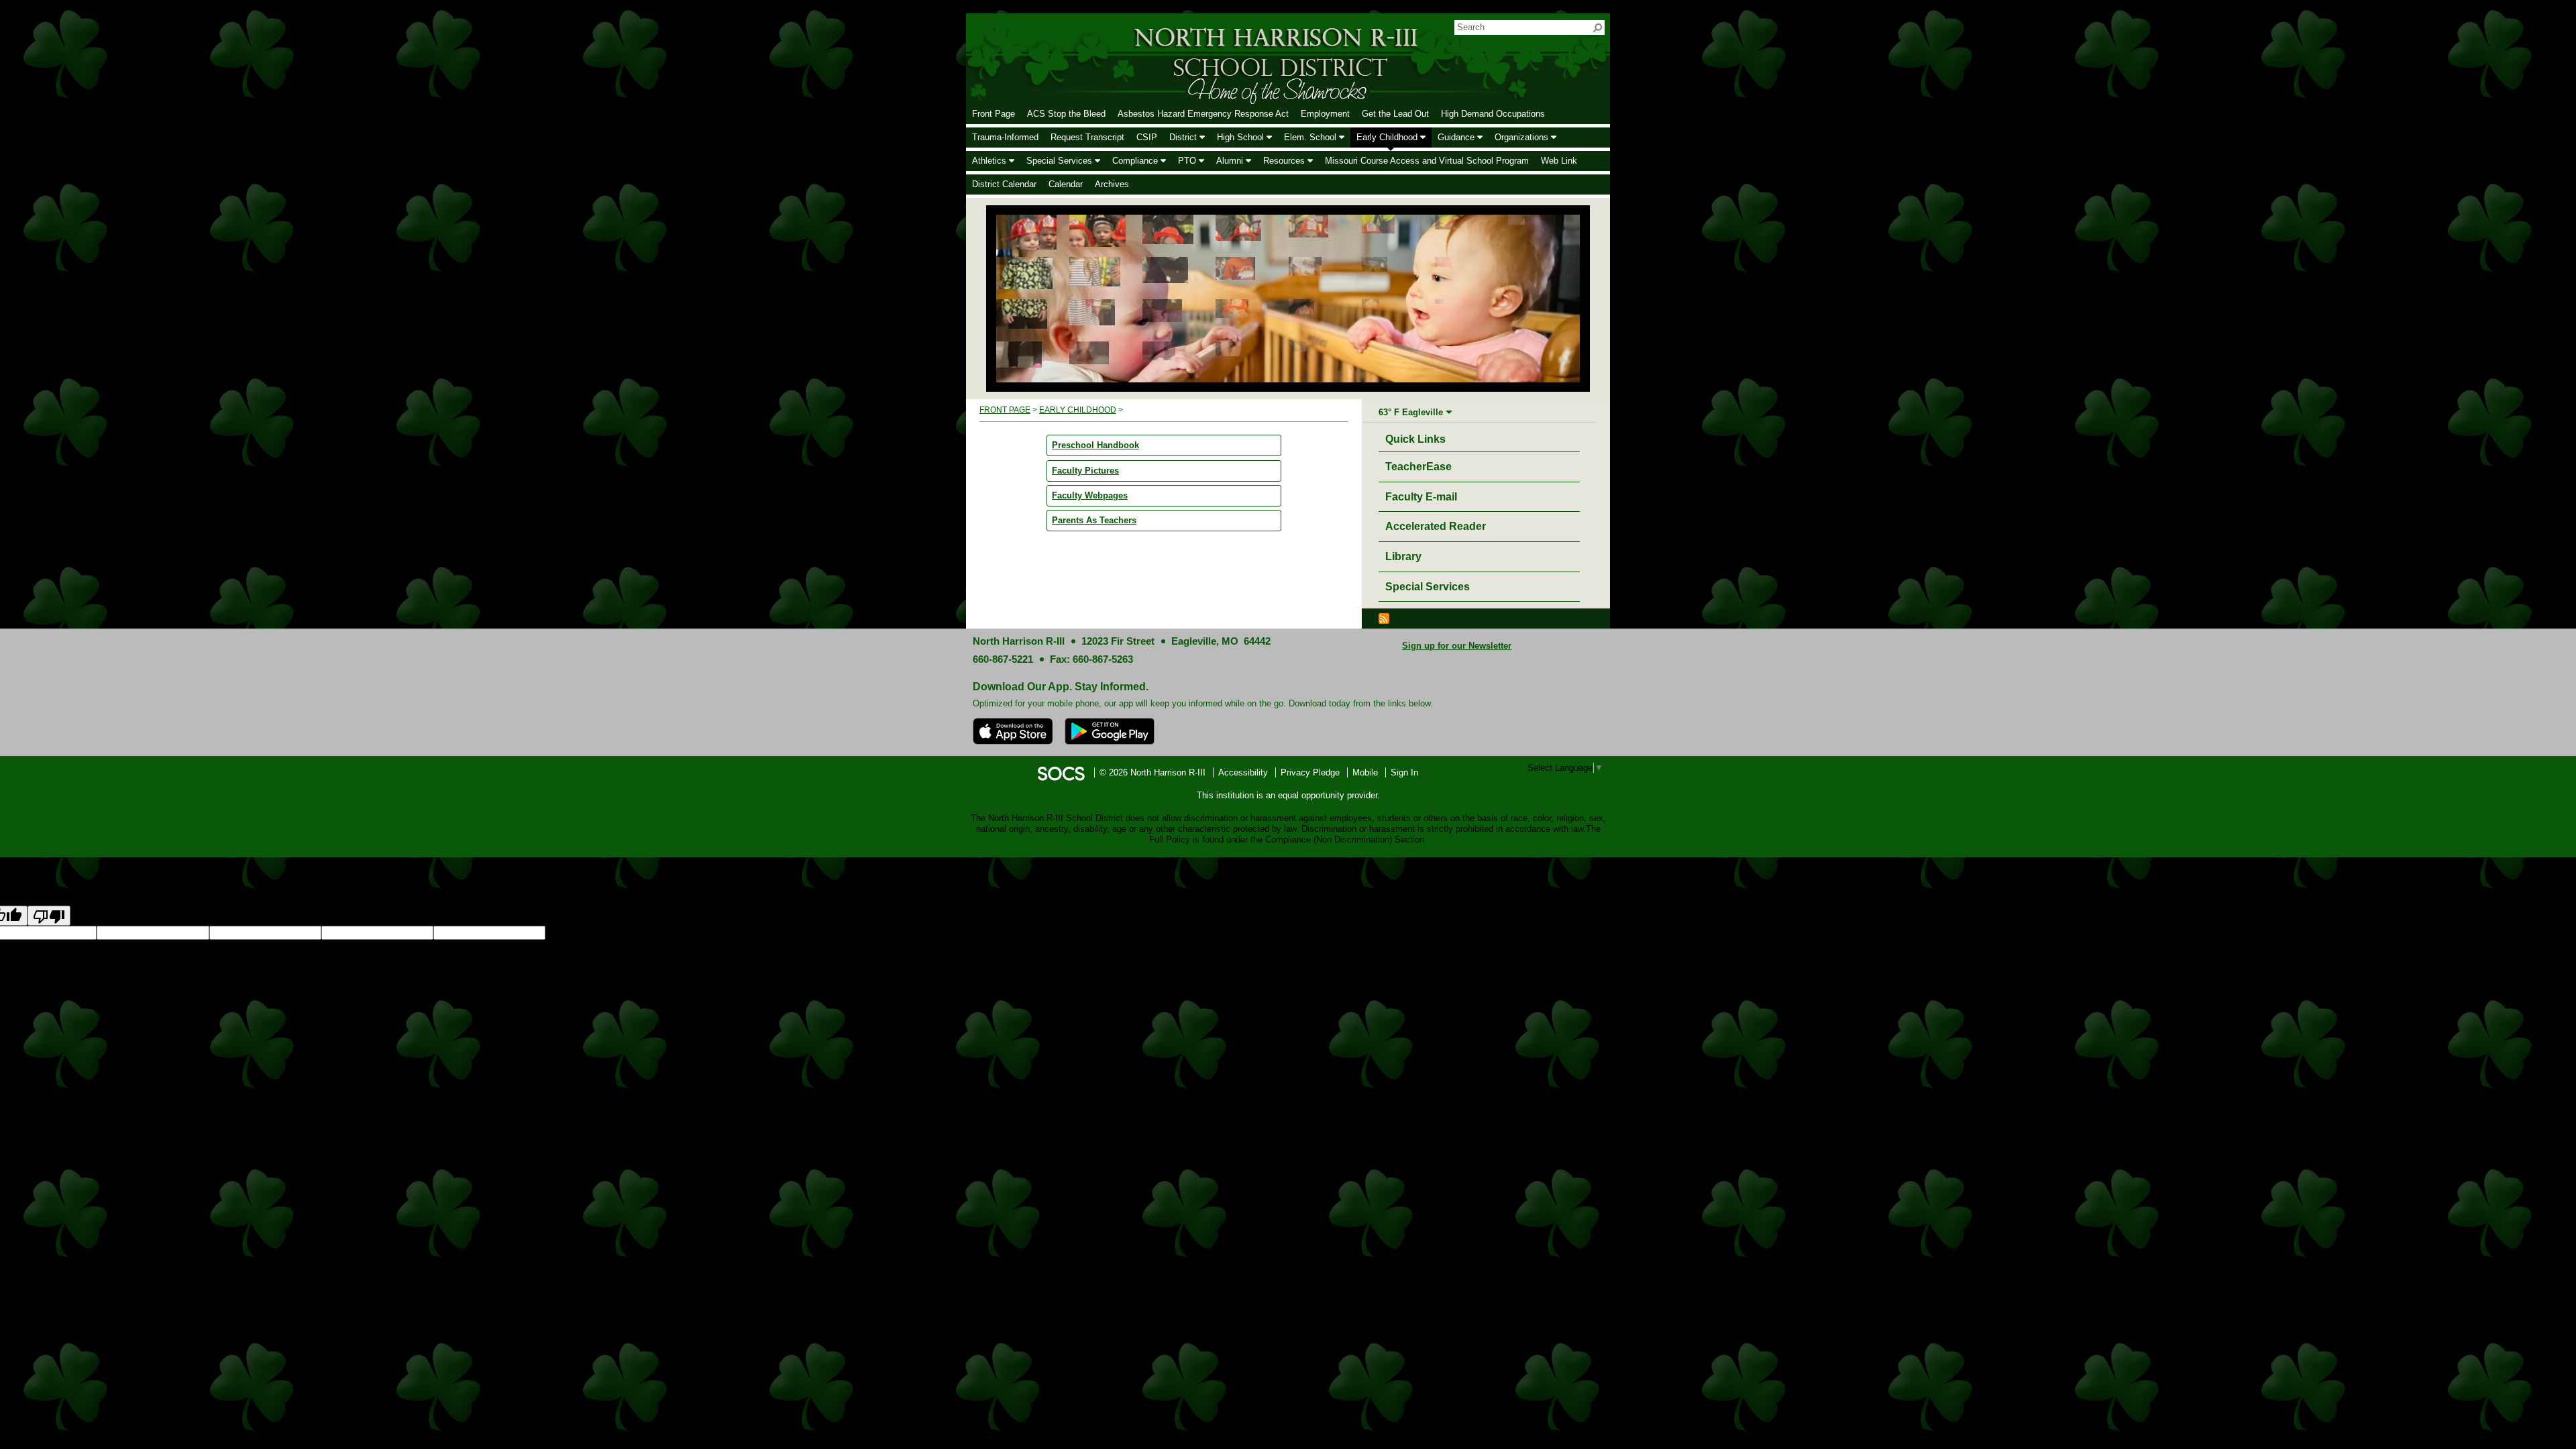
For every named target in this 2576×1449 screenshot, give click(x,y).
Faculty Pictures (1085, 471)
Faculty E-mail (1421, 497)
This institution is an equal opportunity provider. (1288, 795)
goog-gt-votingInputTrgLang (705, 933)
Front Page (1005, 410)
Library (1403, 556)
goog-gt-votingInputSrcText (810, 933)
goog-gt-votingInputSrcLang (599, 933)
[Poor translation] (49, 916)
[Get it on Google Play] (1110, 731)
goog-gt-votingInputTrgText (915, 933)
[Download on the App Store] (1013, 731)
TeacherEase (1418, 467)
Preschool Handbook (1095, 445)
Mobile (1365, 772)
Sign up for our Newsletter (1457, 646)
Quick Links (1419, 439)
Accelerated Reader (1436, 526)
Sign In (1404, 772)
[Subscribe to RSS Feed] (1384, 618)
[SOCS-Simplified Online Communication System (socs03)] (1061, 772)
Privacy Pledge (1310, 772)
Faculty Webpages (1090, 495)
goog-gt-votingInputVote (1013, 933)
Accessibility (1243, 772)
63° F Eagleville (1411, 412)
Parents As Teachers (1094, 520)
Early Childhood (1078, 410)
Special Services (1428, 587)
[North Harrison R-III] (1191, 58)
